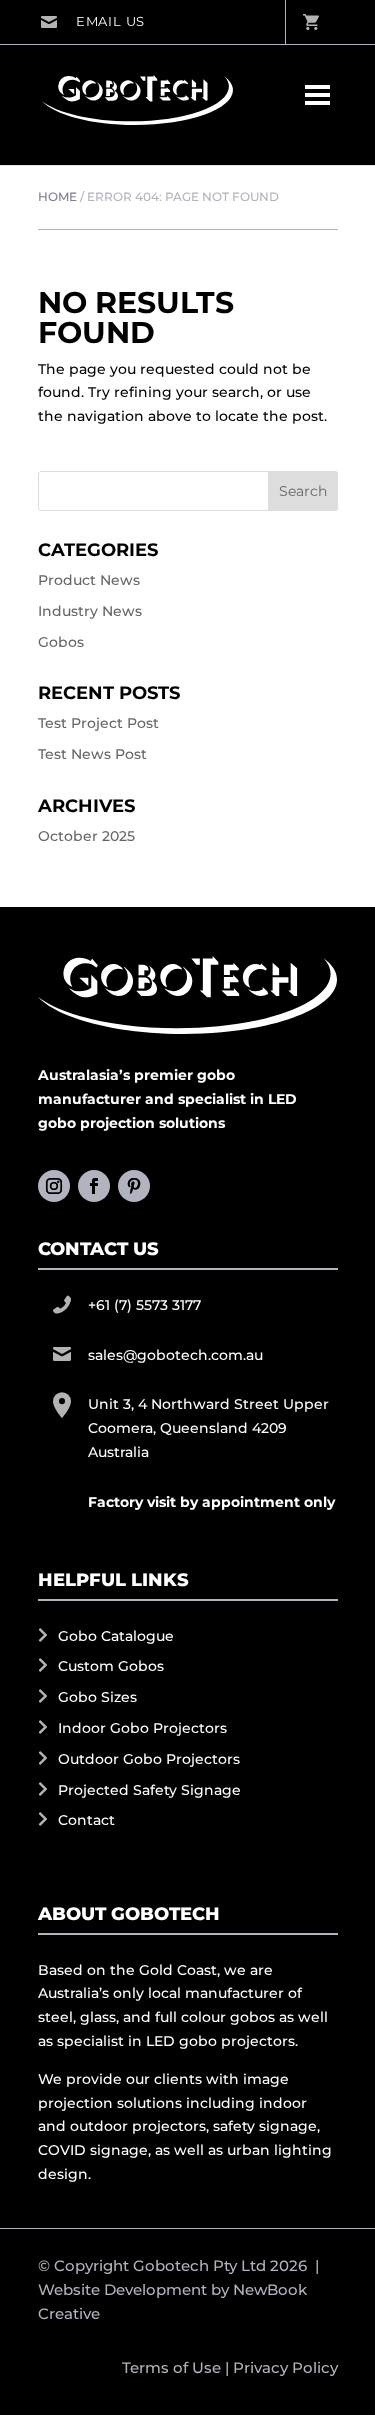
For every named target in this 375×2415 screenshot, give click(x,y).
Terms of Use (171, 2367)
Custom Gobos (111, 1666)
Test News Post (92, 754)
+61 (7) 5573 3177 (144, 1305)
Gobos (61, 642)
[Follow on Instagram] (54, 1186)
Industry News (90, 611)
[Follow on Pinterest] (134, 1186)
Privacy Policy (285, 2367)
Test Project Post (98, 723)
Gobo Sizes (97, 1697)
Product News (89, 580)
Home (57, 196)
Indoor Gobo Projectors (142, 1728)
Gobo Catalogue (116, 1636)
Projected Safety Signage (149, 1790)
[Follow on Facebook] (94, 1186)
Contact (86, 1820)
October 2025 (86, 836)
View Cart (310, 22)
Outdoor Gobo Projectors (149, 1759)
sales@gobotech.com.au (92, 22)
